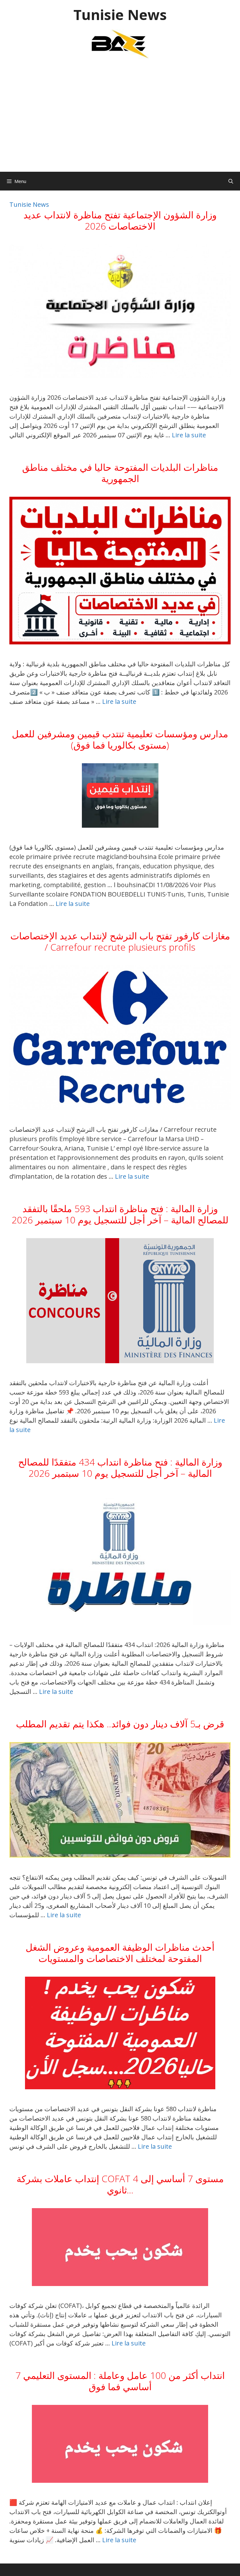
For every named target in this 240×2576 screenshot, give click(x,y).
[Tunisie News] (120, 44)
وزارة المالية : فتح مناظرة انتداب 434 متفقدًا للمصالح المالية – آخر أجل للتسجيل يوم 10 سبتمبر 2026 (120, 1468)
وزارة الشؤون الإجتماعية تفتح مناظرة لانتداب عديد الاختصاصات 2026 (120, 220)
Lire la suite (189, 435)
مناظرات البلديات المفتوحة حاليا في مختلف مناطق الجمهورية (120, 473)
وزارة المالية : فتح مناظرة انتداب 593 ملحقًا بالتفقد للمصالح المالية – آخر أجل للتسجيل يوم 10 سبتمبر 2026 (120, 1214)
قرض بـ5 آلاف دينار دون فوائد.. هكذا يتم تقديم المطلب (120, 1724)
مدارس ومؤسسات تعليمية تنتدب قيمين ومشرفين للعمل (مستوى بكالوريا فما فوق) (120, 739)
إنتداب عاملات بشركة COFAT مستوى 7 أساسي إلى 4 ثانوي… (120, 2184)
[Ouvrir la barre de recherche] (231, 181)
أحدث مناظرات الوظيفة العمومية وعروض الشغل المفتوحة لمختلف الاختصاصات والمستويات (120, 1953)
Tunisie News (120, 15)
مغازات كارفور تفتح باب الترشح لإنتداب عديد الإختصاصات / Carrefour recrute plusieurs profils (120, 941)
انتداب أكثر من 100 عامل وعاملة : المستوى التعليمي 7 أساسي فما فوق (120, 2381)
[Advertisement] (120, 119)
